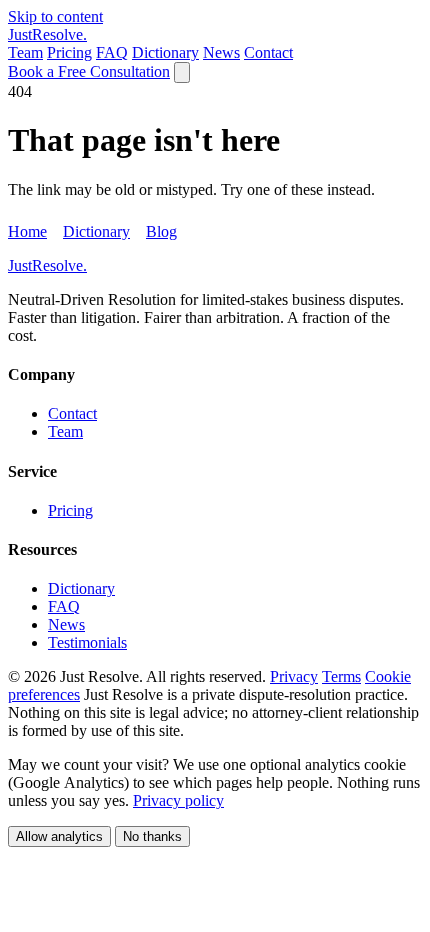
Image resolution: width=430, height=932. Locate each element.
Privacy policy (178, 800)
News (221, 52)
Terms (341, 676)
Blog (161, 231)
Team (25, 52)
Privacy (294, 676)
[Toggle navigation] (182, 72)
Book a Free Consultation (89, 71)
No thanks (152, 836)
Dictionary (165, 52)
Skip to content (55, 16)
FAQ (112, 52)
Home (27, 231)
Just (47, 34)
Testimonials (87, 642)
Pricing (69, 52)
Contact (268, 52)
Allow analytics (59, 836)
